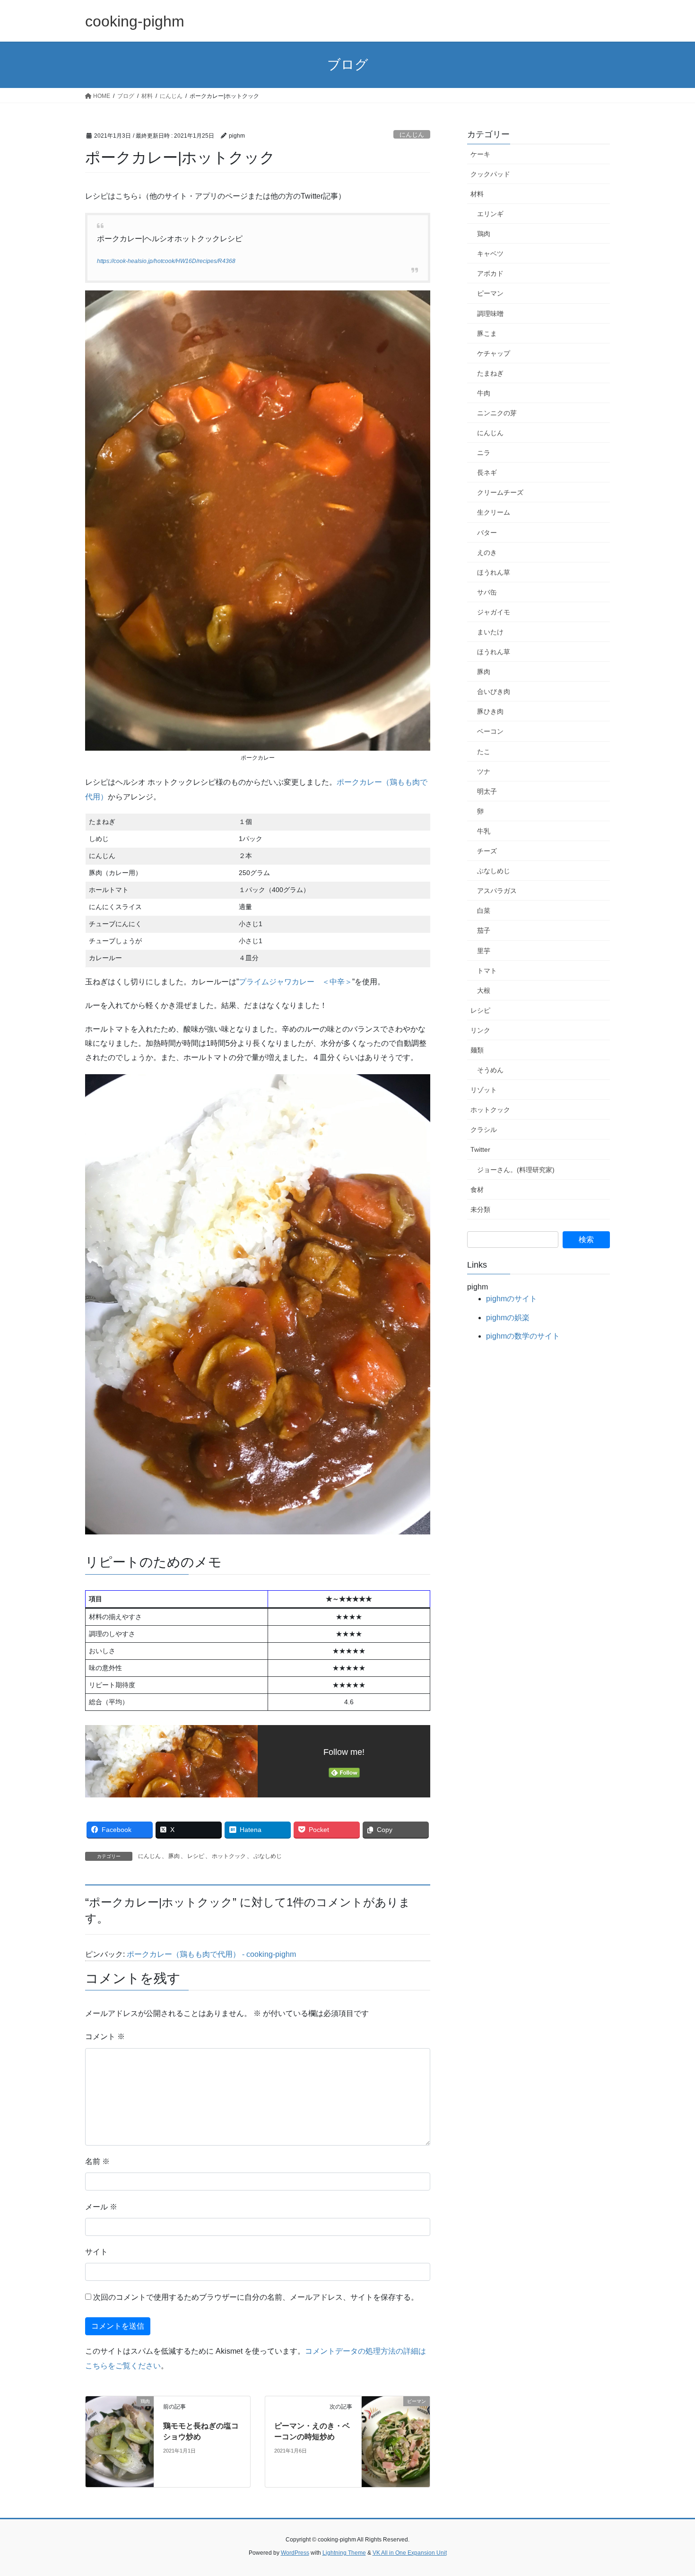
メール (101, 2207)
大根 (484, 990)
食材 (477, 1190)
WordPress (295, 2553)
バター (487, 533)
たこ (484, 752)
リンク (480, 1030)
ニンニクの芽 (497, 413)
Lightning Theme (344, 2553)
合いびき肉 (494, 692)
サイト (96, 2252)
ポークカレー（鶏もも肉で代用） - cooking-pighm (211, 1954)
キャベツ (490, 254)
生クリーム (494, 512)
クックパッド (490, 174)
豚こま (487, 333)
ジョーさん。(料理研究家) (516, 1170)
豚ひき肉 (490, 711)
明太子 (487, 791)
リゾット (484, 1090)
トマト (487, 971)
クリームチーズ (500, 492)
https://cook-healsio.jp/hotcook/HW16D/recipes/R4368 (166, 261)
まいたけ (490, 632)
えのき (487, 552)
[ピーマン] (396, 2441)
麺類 (477, 1050)
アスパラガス (497, 891)
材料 (477, 194)
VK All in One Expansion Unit (410, 2553)
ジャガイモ (494, 612)
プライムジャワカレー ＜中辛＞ (295, 982)
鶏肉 (484, 234)
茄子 (484, 930)
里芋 (484, 951)
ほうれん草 (494, 572)
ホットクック (229, 1856)
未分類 (480, 1209)
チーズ (487, 851)
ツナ (484, 771)
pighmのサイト (512, 1299)
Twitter (480, 1149)
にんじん (412, 135)
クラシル (484, 1130)
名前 (97, 2161)
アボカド (490, 273)
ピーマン (490, 293)
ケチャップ (494, 353)
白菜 (484, 911)
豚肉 (174, 1856)
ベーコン (490, 731)
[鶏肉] (120, 2441)
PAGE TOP (670, 2491)
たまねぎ (490, 373)
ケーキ (480, 154)
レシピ (196, 1856)
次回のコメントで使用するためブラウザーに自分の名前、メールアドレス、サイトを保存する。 (256, 2297)
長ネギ (487, 473)
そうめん (490, 1070)
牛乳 (484, 831)
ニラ (484, 453)
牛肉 (484, 393)
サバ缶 (487, 592)
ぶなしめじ (268, 1856)
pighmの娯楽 (508, 1318)
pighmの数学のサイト (523, 1336)
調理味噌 (490, 314)
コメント (105, 2037)
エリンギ (490, 214)
